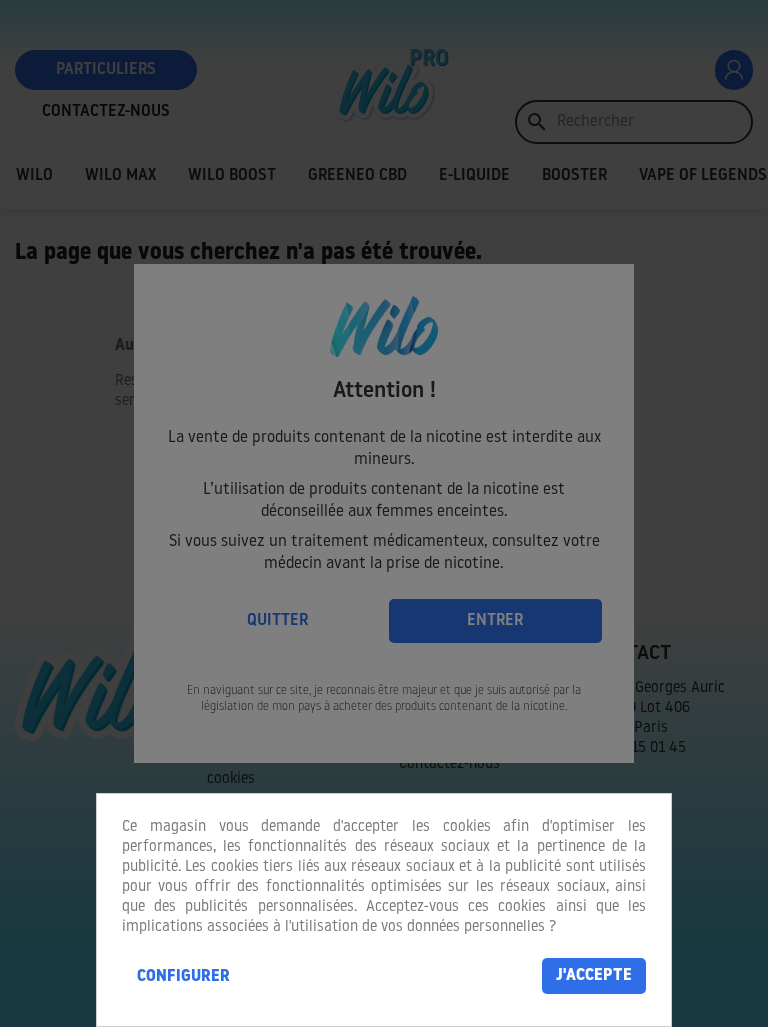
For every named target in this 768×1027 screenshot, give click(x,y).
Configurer (183, 977)
